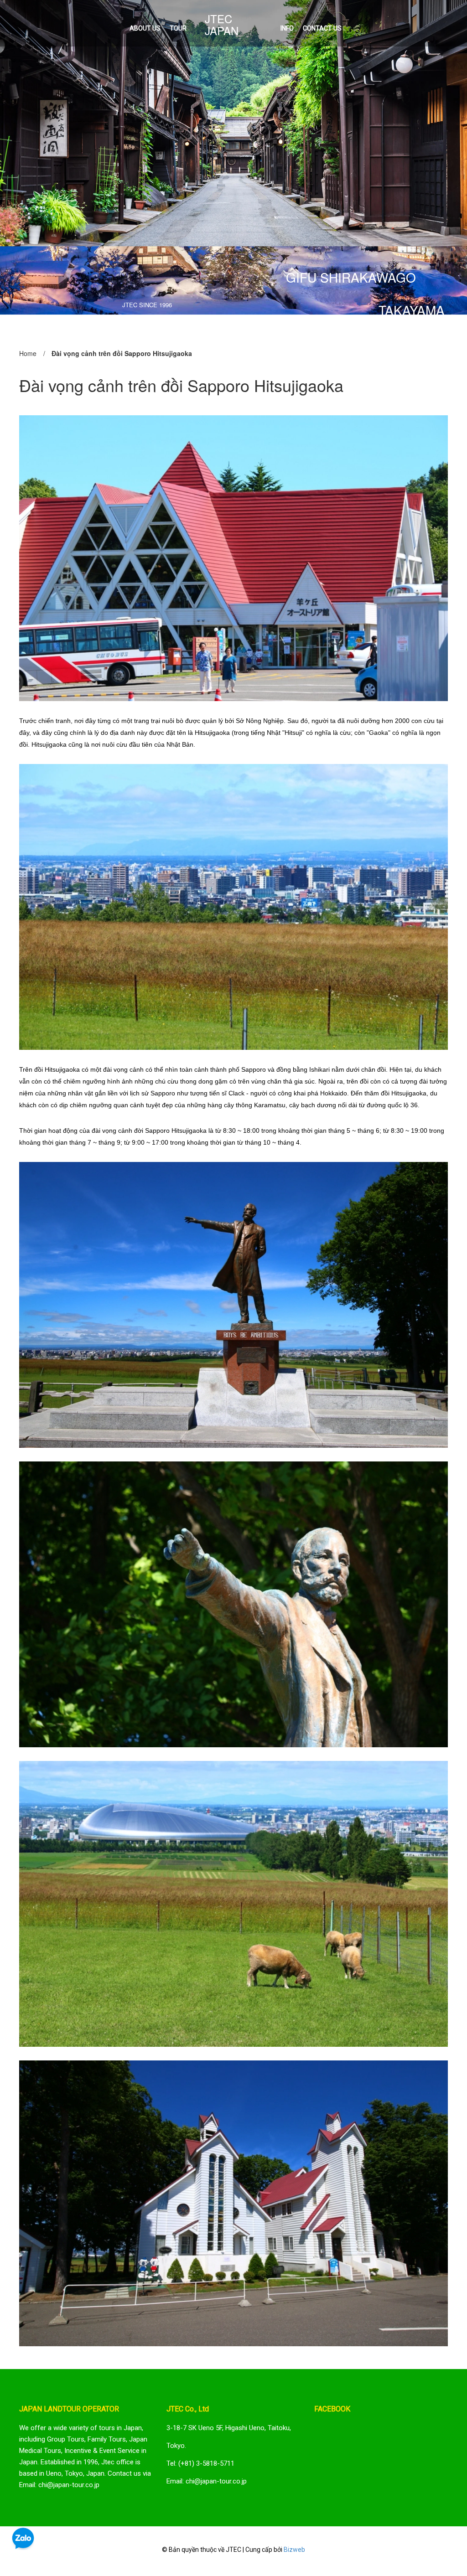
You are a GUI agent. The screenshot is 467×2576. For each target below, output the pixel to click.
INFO (287, 28)
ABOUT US (145, 28)
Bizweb (294, 2550)
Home (28, 353)
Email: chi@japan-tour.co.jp (207, 2481)
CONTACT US (322, 28)
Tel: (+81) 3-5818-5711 (200, 2463)
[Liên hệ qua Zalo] (23, 2539)
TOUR (178, 28)
